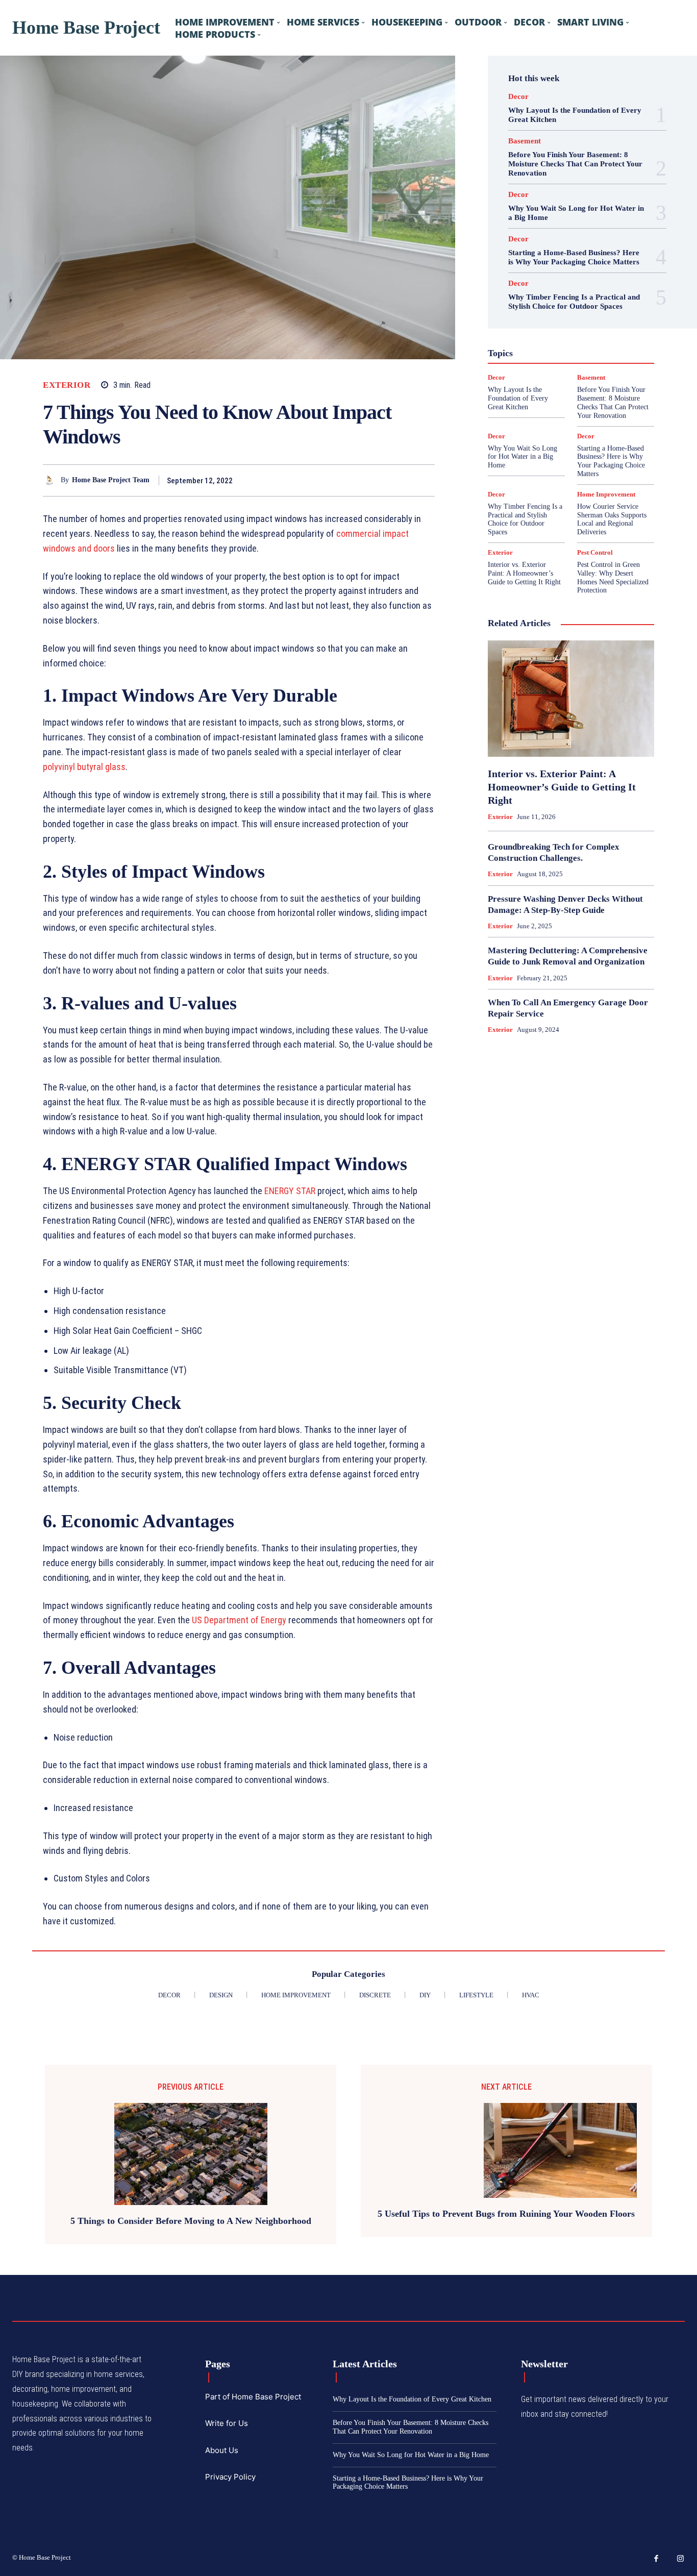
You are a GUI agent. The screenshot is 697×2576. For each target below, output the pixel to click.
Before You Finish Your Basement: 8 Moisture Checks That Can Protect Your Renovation (575, 164)
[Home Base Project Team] (52, 480)
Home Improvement (606, 494)
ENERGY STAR (290, 1191)
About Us (222, 2450)
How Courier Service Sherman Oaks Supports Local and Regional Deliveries (612, 519)
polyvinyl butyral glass (84, 767)
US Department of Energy (239, 1620)
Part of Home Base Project (253, 2397)
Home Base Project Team (111, 480)
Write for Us (227, 2423)
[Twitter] (378, 480)
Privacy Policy (230, 2477)
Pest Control (595, 552)
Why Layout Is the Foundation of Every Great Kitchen (518, 398)
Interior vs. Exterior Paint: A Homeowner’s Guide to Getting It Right (524, 573)
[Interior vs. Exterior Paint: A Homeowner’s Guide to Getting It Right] (571, 699)
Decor (518, 97)
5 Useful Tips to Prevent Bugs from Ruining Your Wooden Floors (506, 2214)
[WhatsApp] (425, 480)
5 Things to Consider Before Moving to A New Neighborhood (191, 2221)
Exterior (67, 385)
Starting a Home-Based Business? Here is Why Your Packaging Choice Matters (574, 257)
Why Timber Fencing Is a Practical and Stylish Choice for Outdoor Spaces (574, 302)
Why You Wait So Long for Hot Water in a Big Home (522, 457)
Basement (525, 141)
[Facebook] (354, 480)
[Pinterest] (401, 480)
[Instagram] (681, 2559)
